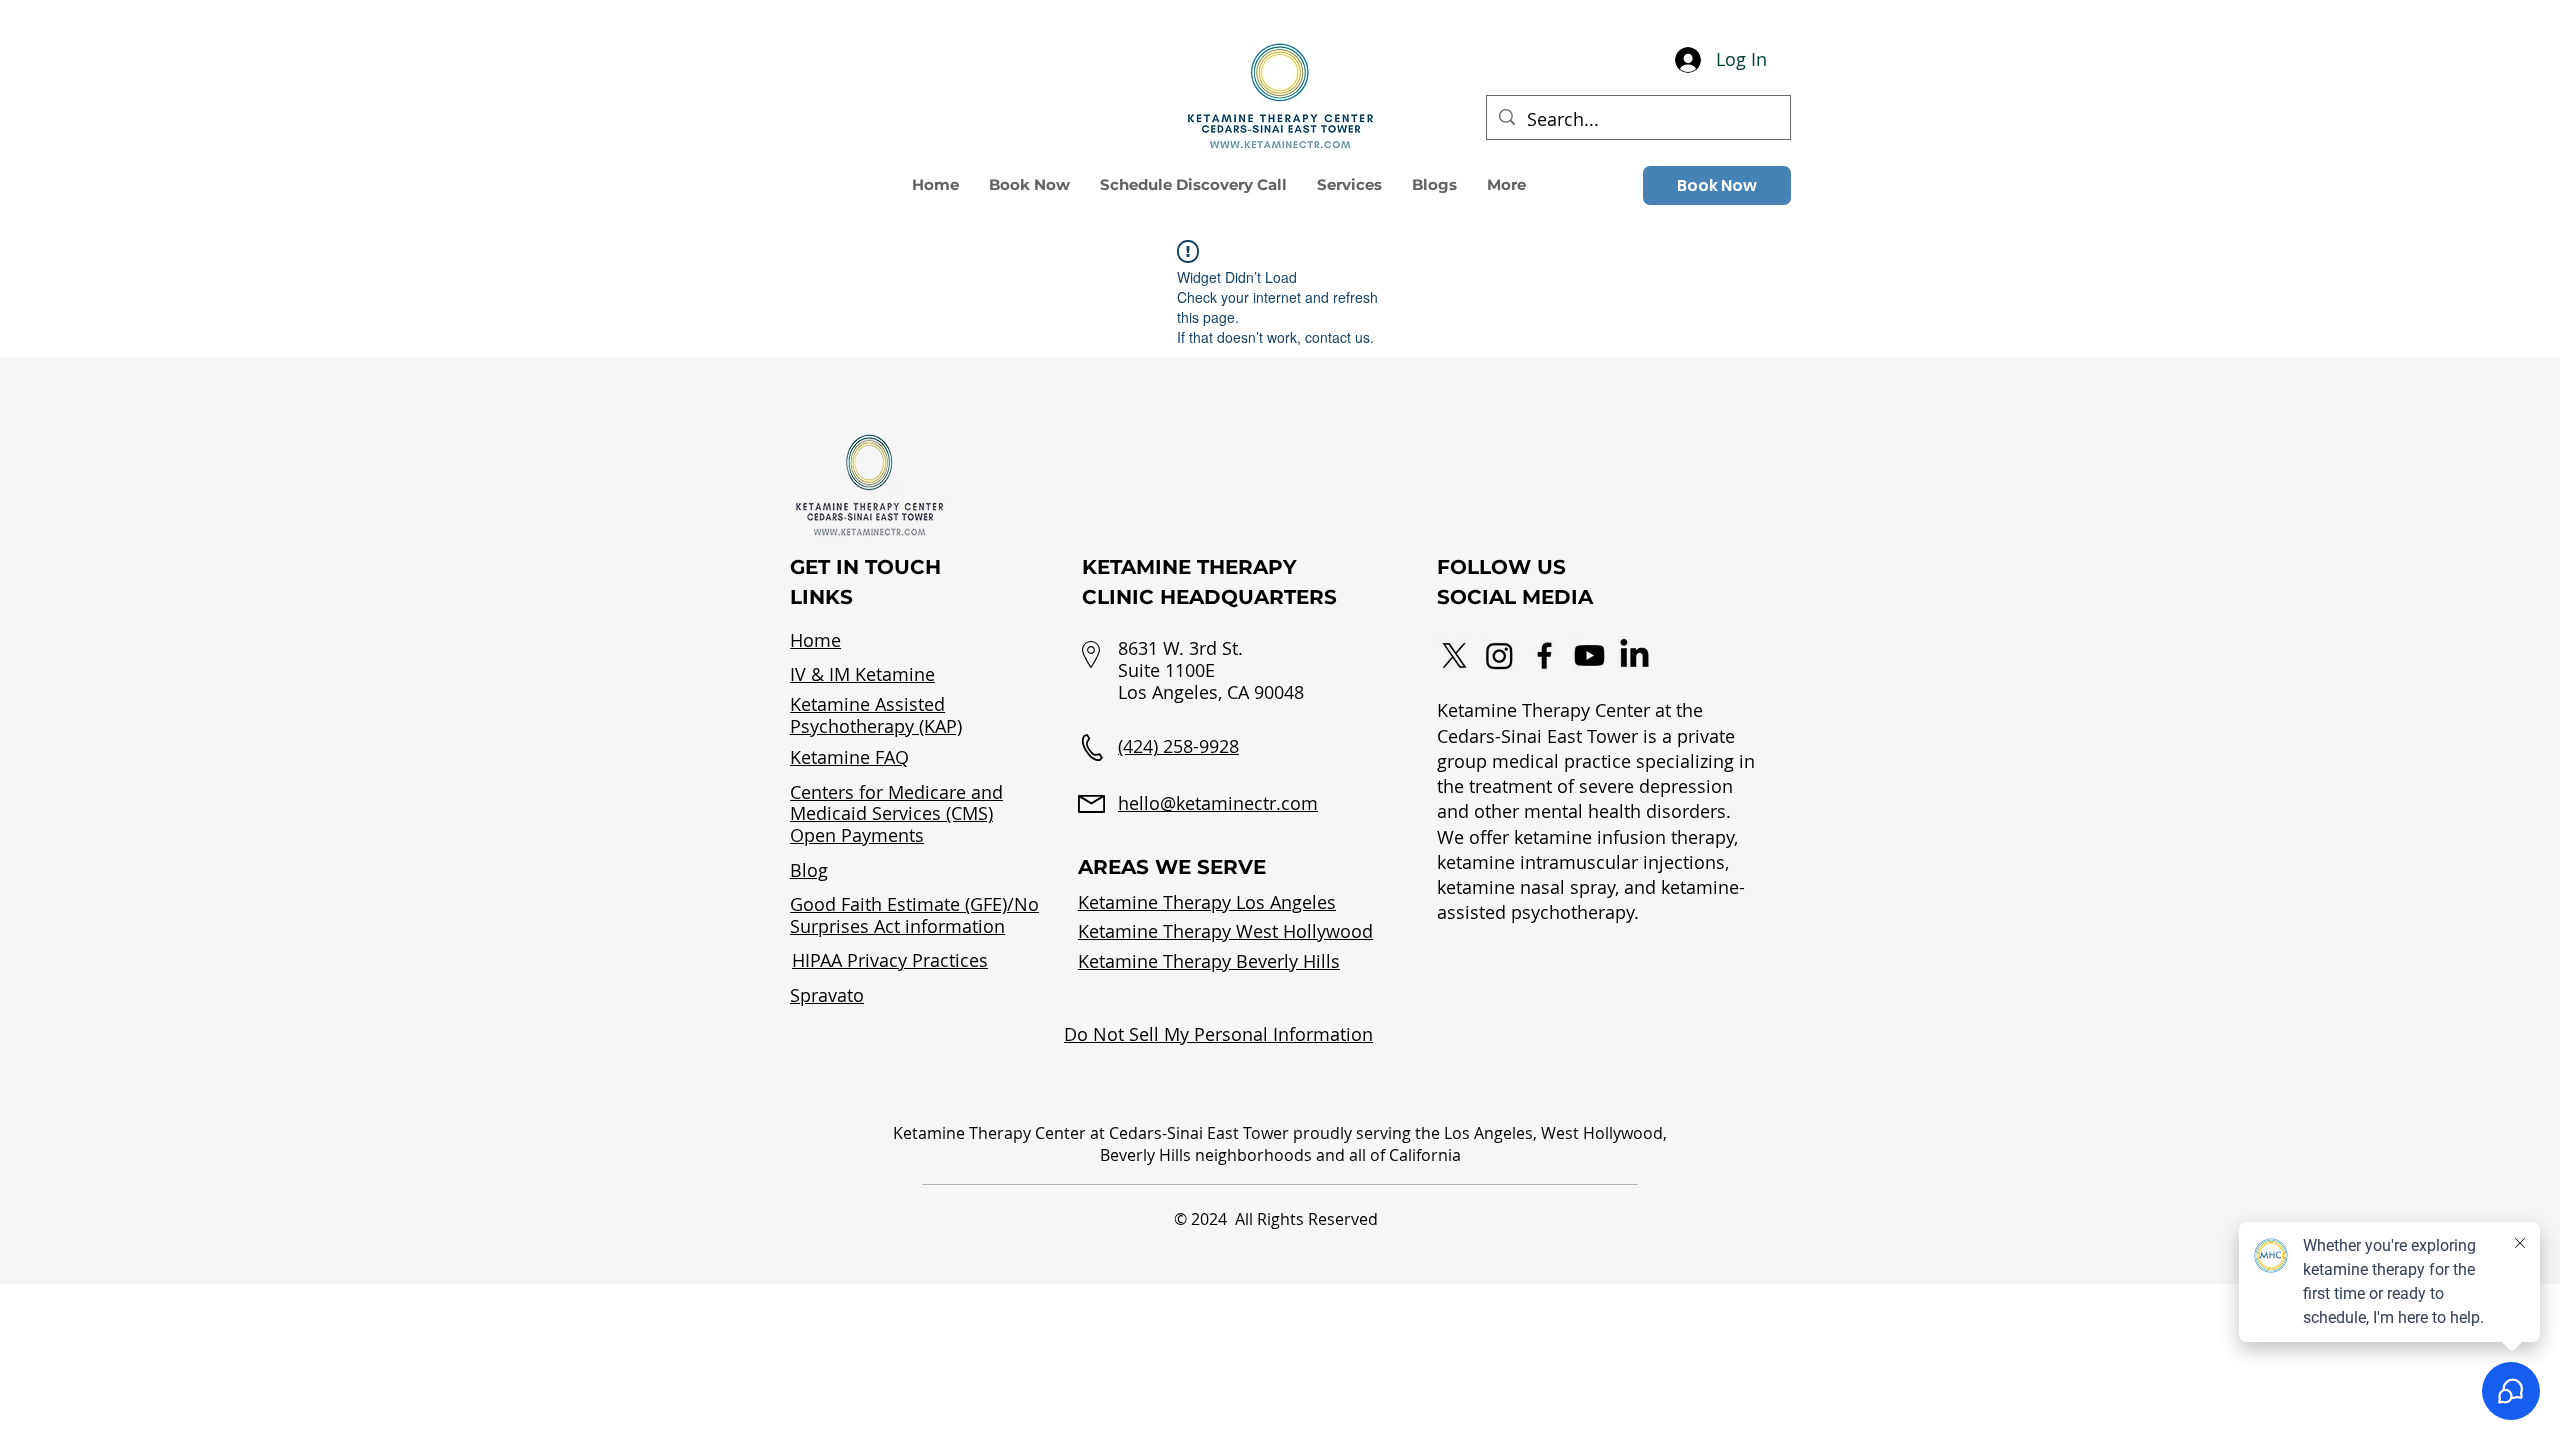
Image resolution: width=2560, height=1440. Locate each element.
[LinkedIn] (1634, 655)
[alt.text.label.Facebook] (1544, 655)
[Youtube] (1589, 655)
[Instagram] (1499, 655)
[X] (1454, 655)
